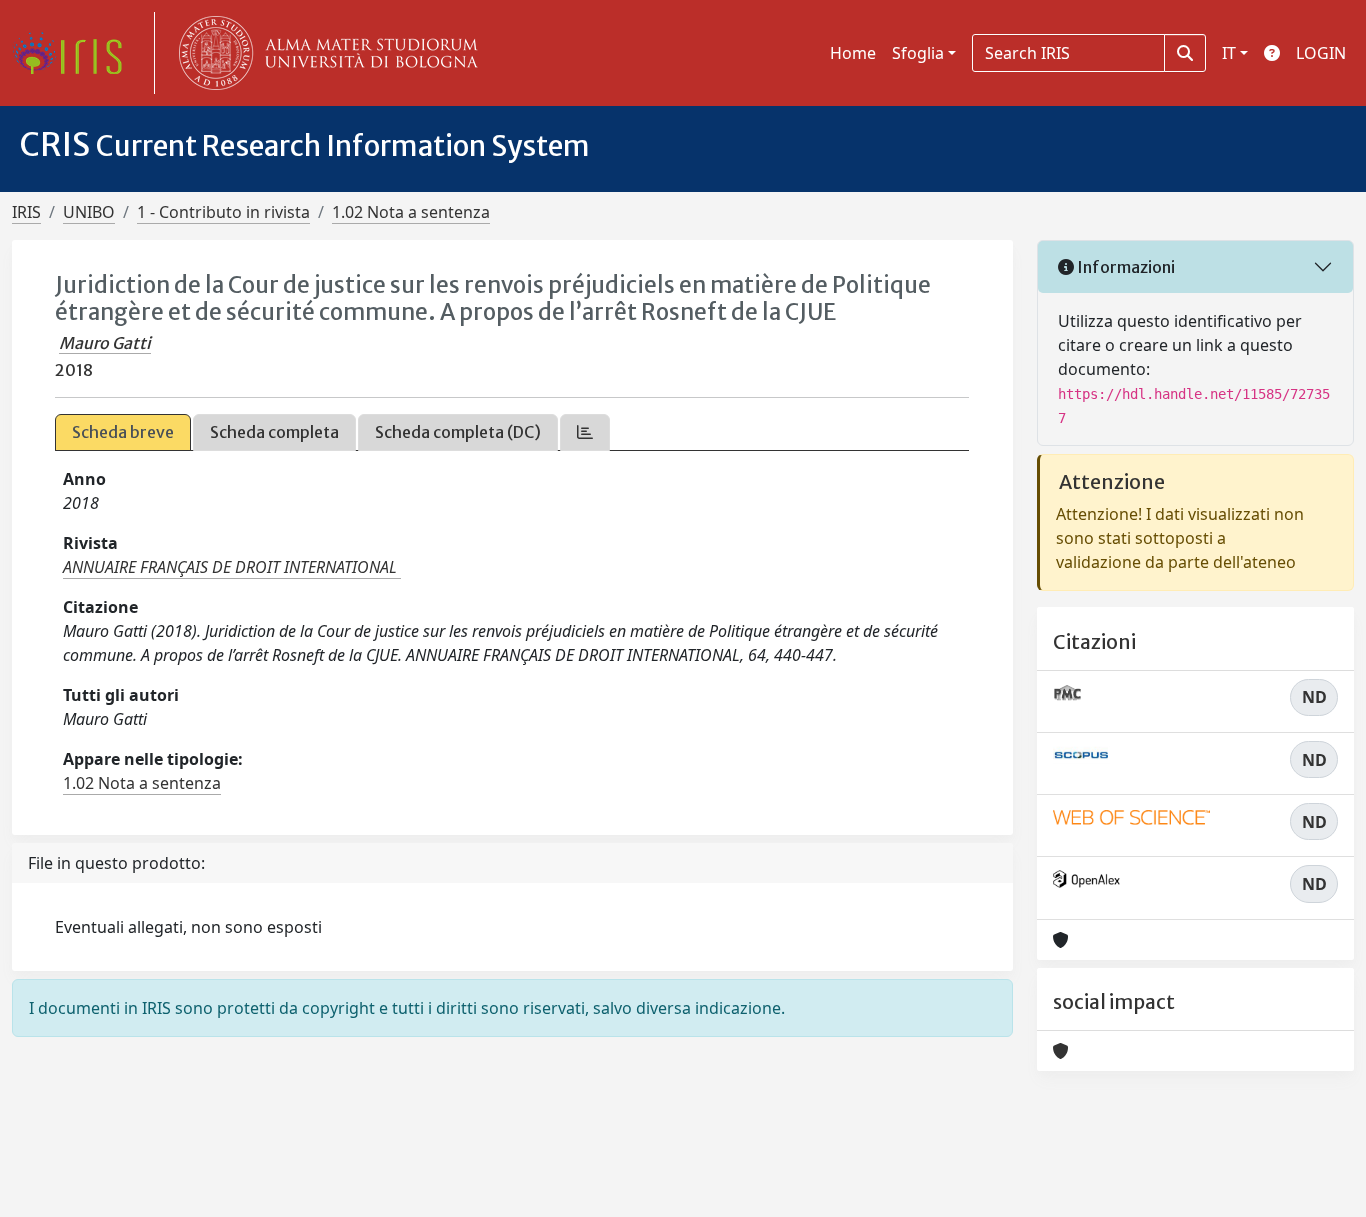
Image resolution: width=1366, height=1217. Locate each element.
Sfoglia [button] (918, 53)
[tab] (585, 432)
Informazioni (1124, 267)
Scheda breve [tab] (123, 432)
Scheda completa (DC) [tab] (458, 432)
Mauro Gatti (105, 343)
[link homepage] (75, 53)
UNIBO (89, 212)
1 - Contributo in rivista (223, 212)
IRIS (26, 212)
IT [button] (1229, 53)
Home (853, 53)
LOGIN (1321, 53)
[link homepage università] (324, 53)
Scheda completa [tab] (274, 432)
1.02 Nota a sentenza (411, 212)
